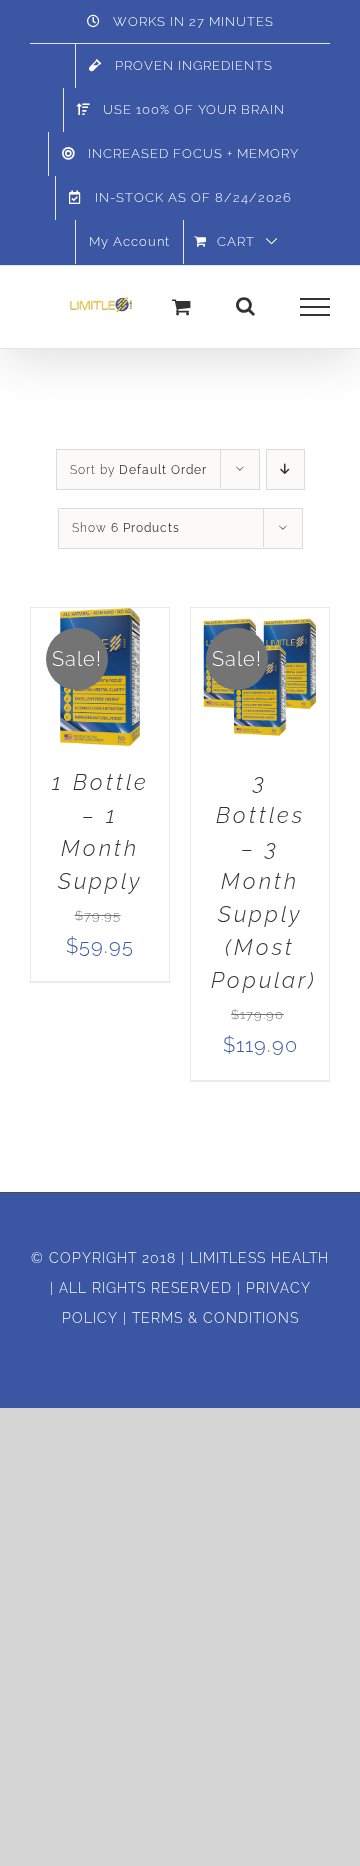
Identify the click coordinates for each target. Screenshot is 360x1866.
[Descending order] (285, 469)
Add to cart (100, 671)
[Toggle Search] (246, 306)
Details (117, 695)
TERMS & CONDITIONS (215, 1318)
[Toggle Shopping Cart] (182, 306)
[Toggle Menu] (315, 307)
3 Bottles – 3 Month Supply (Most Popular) (264, 881)
